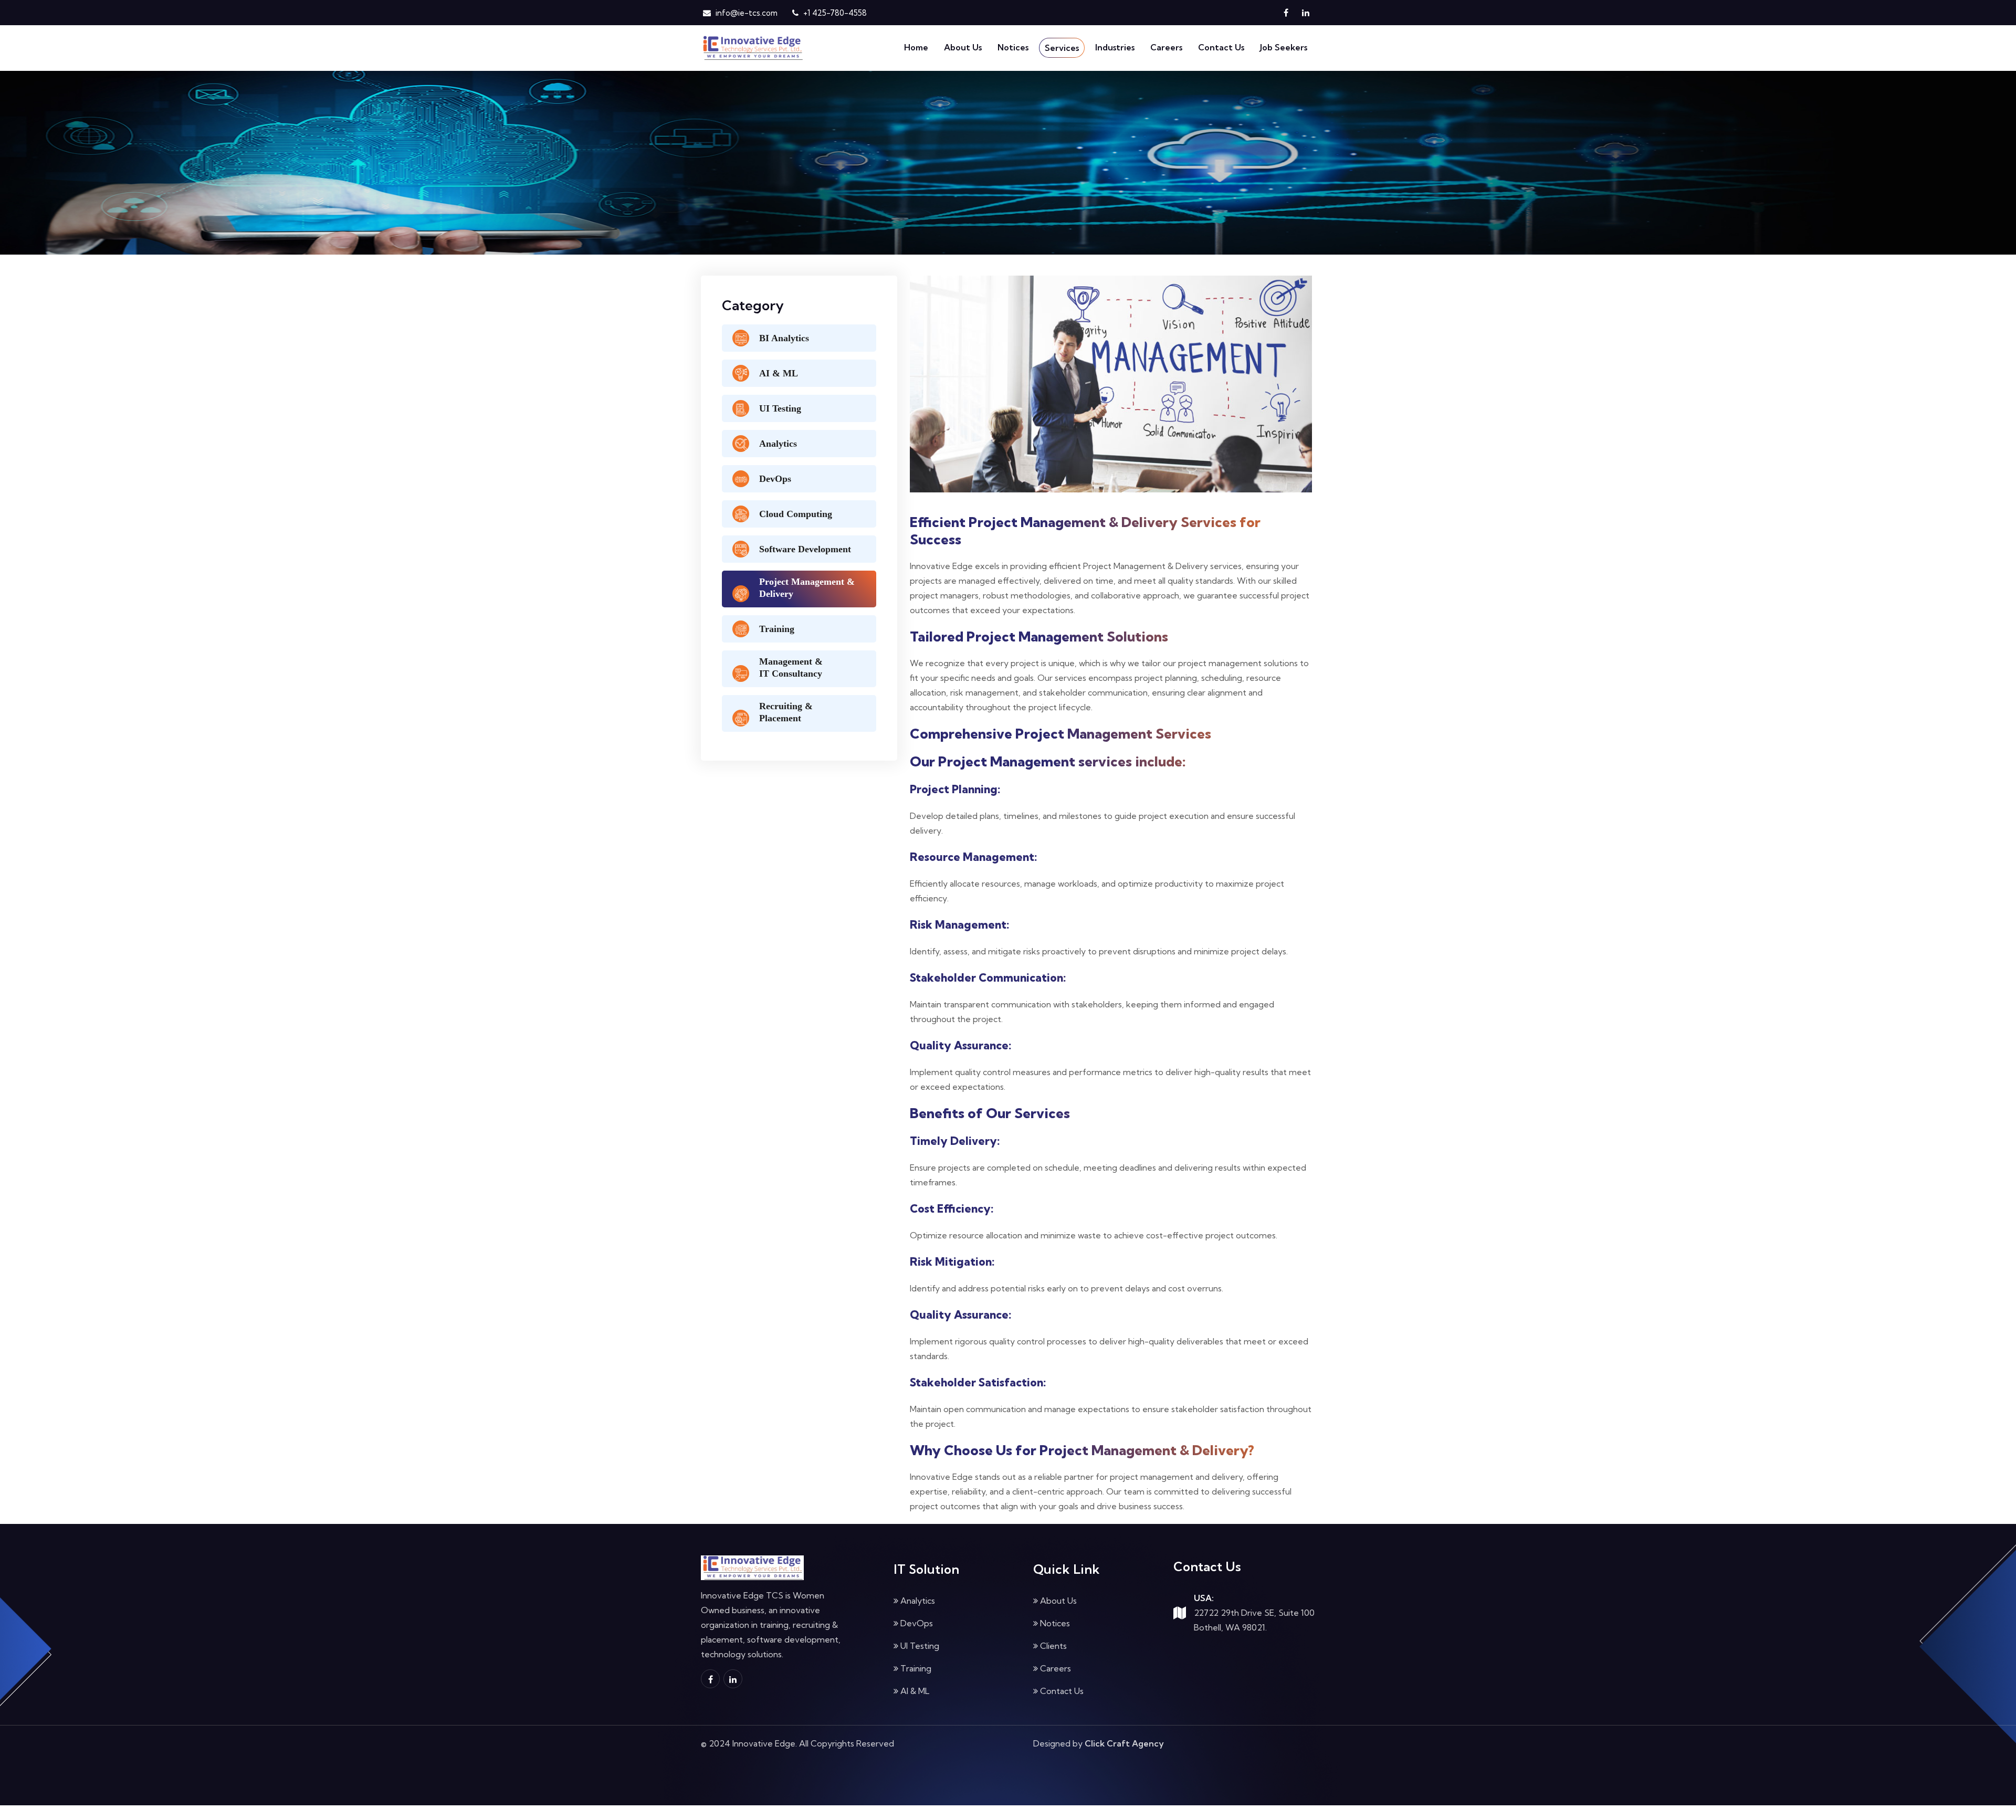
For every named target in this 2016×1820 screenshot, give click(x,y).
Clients (1053, 1646)
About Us (963, 47)
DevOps (917, 1623)
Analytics (918, 1601)
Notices (1013, 47)
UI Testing (920, 1646)
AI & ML (915, 1691)
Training (916, 1668)
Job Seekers (1284, 47)
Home (916, 47)
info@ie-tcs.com (745, 13)
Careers (1166, 47)
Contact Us (1221, 47)
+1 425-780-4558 (834, 13)
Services (1062, 48)
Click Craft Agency (1124, 1743)
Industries (1115, 47)
